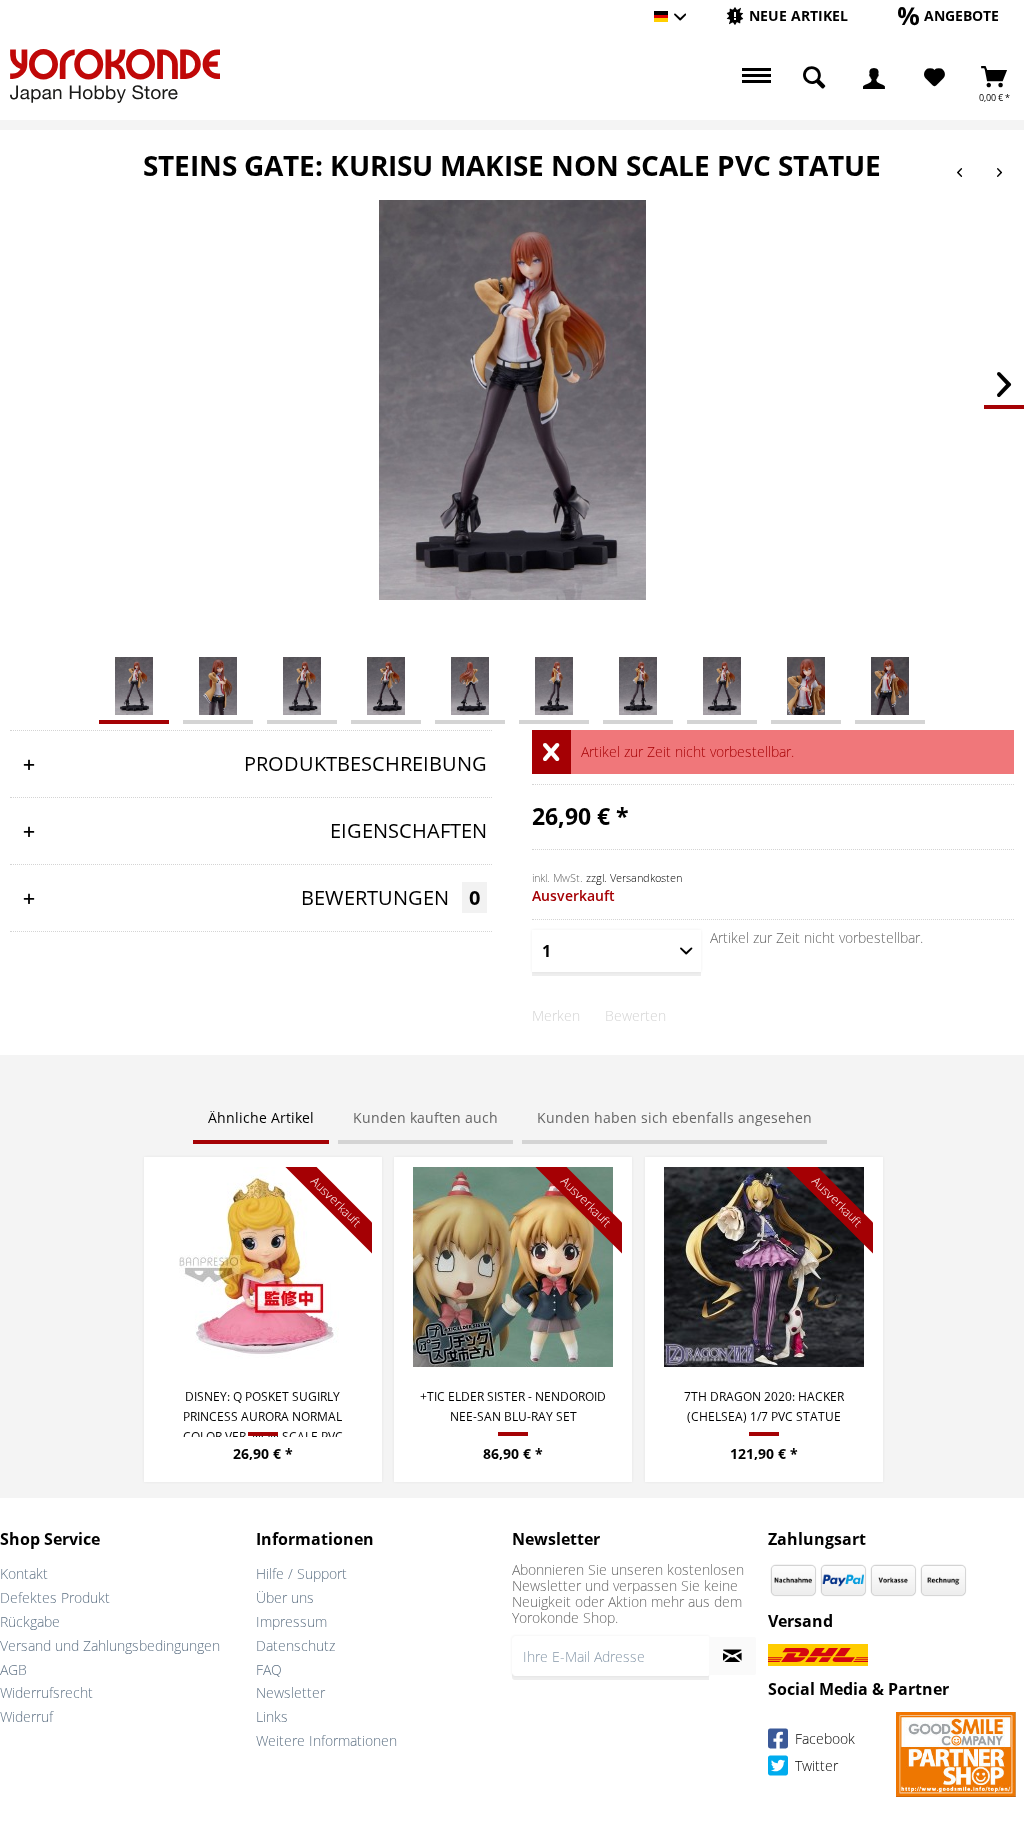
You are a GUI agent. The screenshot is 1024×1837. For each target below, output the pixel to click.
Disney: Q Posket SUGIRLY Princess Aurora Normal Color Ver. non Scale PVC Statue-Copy (263, 1412)
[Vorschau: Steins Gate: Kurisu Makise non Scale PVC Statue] (134, 685)
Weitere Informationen (326, 1740)
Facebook (823, 1739)
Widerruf (26, 1716)
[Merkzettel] (934, 78)
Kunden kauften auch (425, 1117)
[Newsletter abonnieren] (732, 1656)
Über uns (285, 1597)
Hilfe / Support (301, 1573)
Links (272, 1716)
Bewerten (635, 1015)
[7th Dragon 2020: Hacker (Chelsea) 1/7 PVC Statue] (764, 1267)
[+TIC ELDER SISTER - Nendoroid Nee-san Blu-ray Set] (513, 1267)
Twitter (814, 1766)
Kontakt (24, 1573)
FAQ (269, 1669)
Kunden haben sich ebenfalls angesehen (674, 1117)
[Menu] (754, 78)
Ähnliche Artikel (261, 1117)
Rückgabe (30, 1621)
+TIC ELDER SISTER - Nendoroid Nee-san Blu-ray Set (513, 1406)
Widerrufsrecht (46, 1692)
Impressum (291, 1621)
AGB (13, 1669)
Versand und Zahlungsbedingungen (110, 1645)
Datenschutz (295, 1645)
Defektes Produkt (55, 1597)
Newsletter (290, 1692)
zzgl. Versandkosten (634, 877)
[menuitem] (787, 16)
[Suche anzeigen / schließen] (814, 78)
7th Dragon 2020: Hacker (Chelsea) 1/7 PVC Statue (764, 1406)
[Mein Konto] (874, 78)
